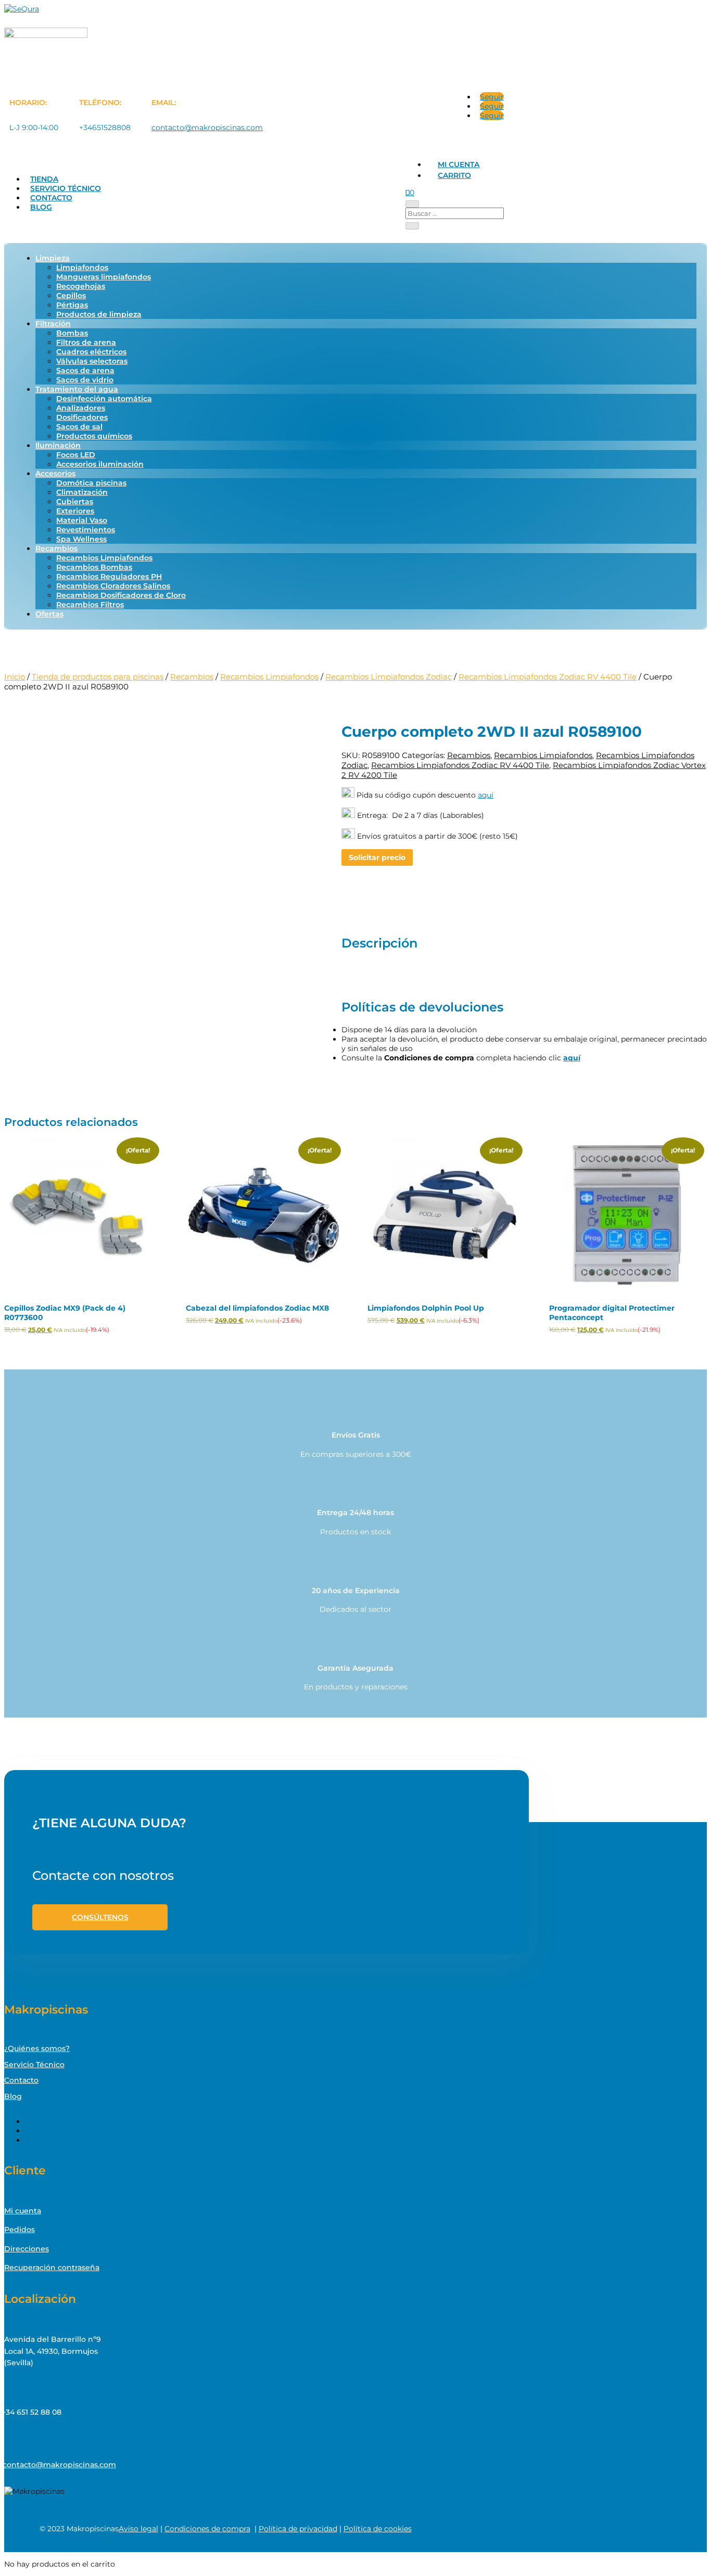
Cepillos (71, 296)
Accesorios (55, 473)
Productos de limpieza (99, 314)
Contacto (51, 198)
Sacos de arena (85, 370)
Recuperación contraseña (52, 2267)
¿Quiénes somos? (37, 2048)
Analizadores (81, 408)
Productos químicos (94, 436)
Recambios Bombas (94, 567)
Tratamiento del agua (77, 389)
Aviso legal (138, 2529)
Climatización (82, 492)
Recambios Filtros (90, 605)
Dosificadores (82, 417)
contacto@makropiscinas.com (207, 127)
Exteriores (75, 511)
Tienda (44, 179)
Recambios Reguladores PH (109, 576)
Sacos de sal (79, 427)
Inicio (15, 677)
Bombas (72, 333)
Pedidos (20, 2229)
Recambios (56, 548)
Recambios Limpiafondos (104, 558)
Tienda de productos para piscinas (98, 677)
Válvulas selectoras (92, 361)
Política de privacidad (298, 2529)
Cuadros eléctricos (91, 352)
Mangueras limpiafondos (104, 277)
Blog (41, 207)
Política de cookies (378, 2529)
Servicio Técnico (66, 188)
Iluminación (58, 445)
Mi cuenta (459, 164)
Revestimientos (86, 530)
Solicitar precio (377, 857)
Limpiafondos (82, 267)
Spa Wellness (81, 539)
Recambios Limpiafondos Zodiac (389, 677)
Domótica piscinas (91, 483)
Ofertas (49, 614)
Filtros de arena (86, 342)
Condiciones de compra (207, 2529)
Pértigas (72, 305)
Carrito (454, 175)
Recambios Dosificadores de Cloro (121, 595)
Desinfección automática (104, 399)
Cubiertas (75, 502)
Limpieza (53, 258)
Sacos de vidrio (85, 380)
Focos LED (76, 455)
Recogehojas (81, 286)
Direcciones (27, 2249)
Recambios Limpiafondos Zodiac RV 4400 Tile (548, 677)
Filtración (53, 324)
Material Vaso (82, 520)
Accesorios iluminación (100, 464)
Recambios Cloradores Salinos (113, 586)
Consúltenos (100, 1917)
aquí (486, 795)
